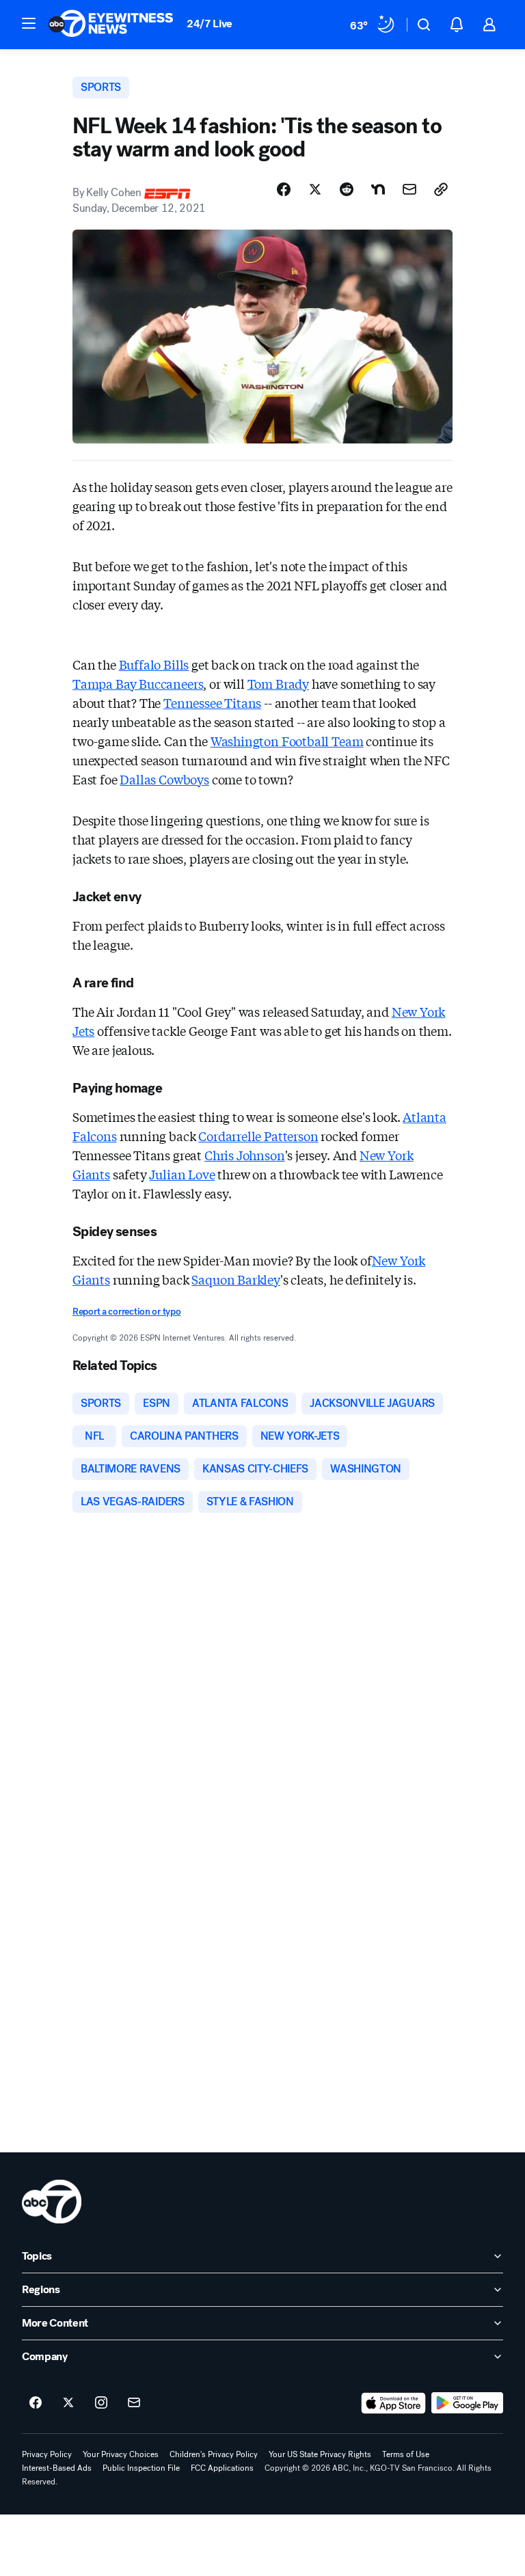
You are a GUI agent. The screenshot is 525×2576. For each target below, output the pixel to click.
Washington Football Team (287, 741)
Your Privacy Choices (121, 2454)
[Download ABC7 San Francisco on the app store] (394, 2403)
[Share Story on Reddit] (347, 189)
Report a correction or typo (126, 1312)
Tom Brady (278, 683)
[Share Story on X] (315, 189)
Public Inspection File (141, 2468)
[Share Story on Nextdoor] (378, 189)
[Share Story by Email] (409, 189)
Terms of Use (406, 2454)
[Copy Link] (441, 189)
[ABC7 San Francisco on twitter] (68, 2403)
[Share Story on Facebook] (284, 189)
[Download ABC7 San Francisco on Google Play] (467, 2403)
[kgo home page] (52, 2202)
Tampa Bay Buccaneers (138, 683)
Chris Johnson (245, 1155)
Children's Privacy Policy (214, 2454)
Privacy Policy (47, 2454)
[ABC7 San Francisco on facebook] (36, 2403)
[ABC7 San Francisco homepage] (111, 25)
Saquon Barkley (235, 1279)
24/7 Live (210, 24)
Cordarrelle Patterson (258, 1136)
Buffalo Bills (154, 664)
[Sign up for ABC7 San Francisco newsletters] (134, 2403)
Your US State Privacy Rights (320, 2454)
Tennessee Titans (212, 702)
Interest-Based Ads (57, 2468)
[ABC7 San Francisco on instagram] (101, 2403)
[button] (29, 23)
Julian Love (182, 1174)
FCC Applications (222, 2468)
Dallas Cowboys (164, 779)
